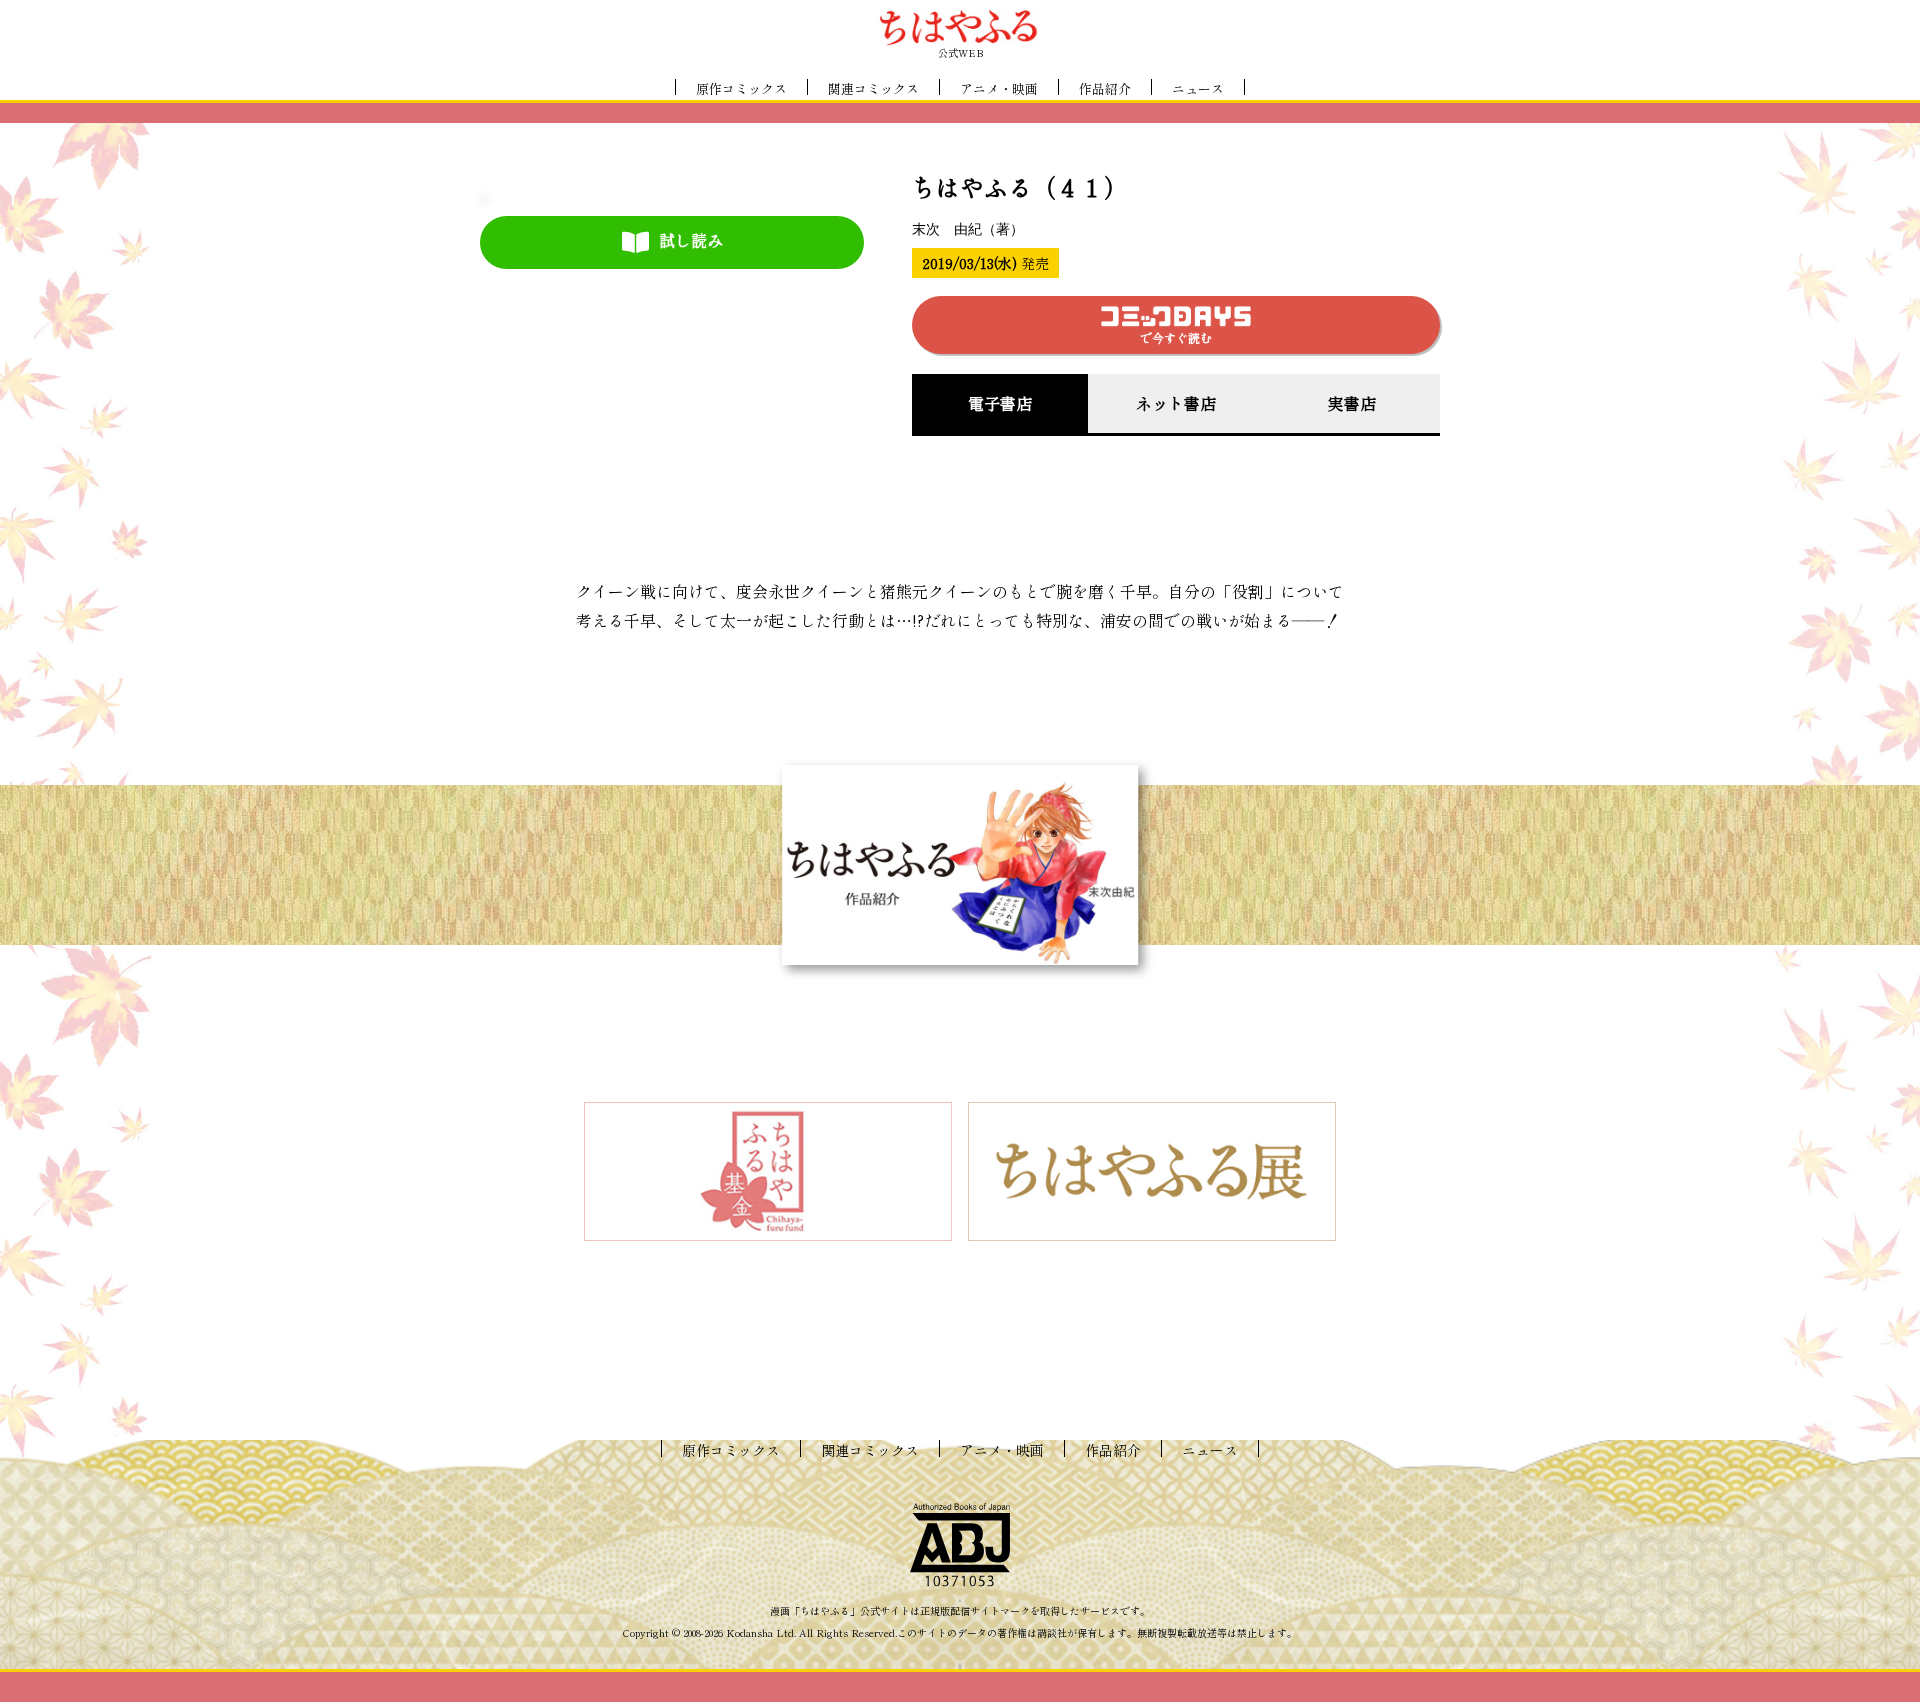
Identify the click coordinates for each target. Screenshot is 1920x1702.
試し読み (691, 240)
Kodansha (749, 1633)
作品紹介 (1105, 88)
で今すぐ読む (1176, 337)
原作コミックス (741, 88)
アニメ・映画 (999, 88)
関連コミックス (873, 88)
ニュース (1198, 88)
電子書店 (1000, 403)
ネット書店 (1176, 403)
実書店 (1352, 403)
